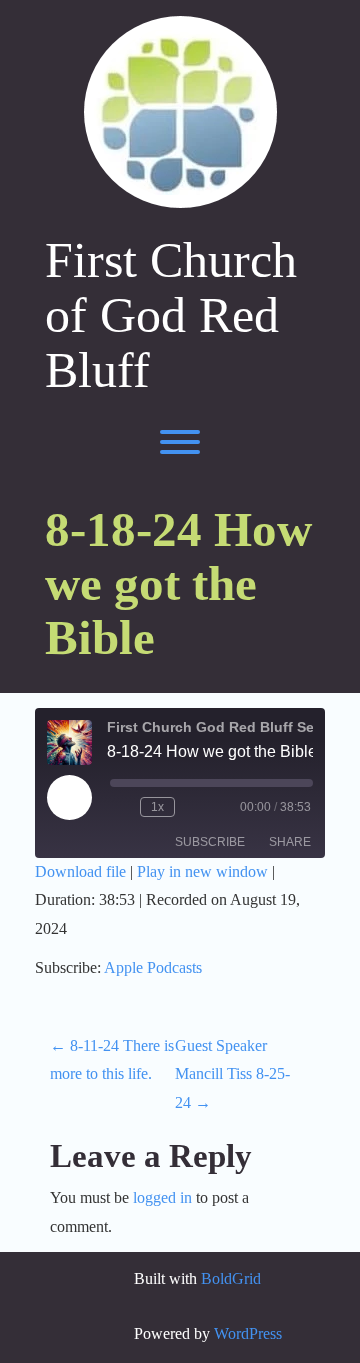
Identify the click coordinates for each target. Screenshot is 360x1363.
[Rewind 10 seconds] (121, 807)
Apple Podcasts (153, 967)
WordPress (248, 1333)
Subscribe (210, 842)
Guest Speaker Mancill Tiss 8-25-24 (232, 1074)
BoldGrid (231, 1278)
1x (157, 807)
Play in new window (202, 871)
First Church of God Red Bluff (171, 315)
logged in (162, 1197)
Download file (80, 871)
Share (290, 842)
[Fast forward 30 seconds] (194, 807)
